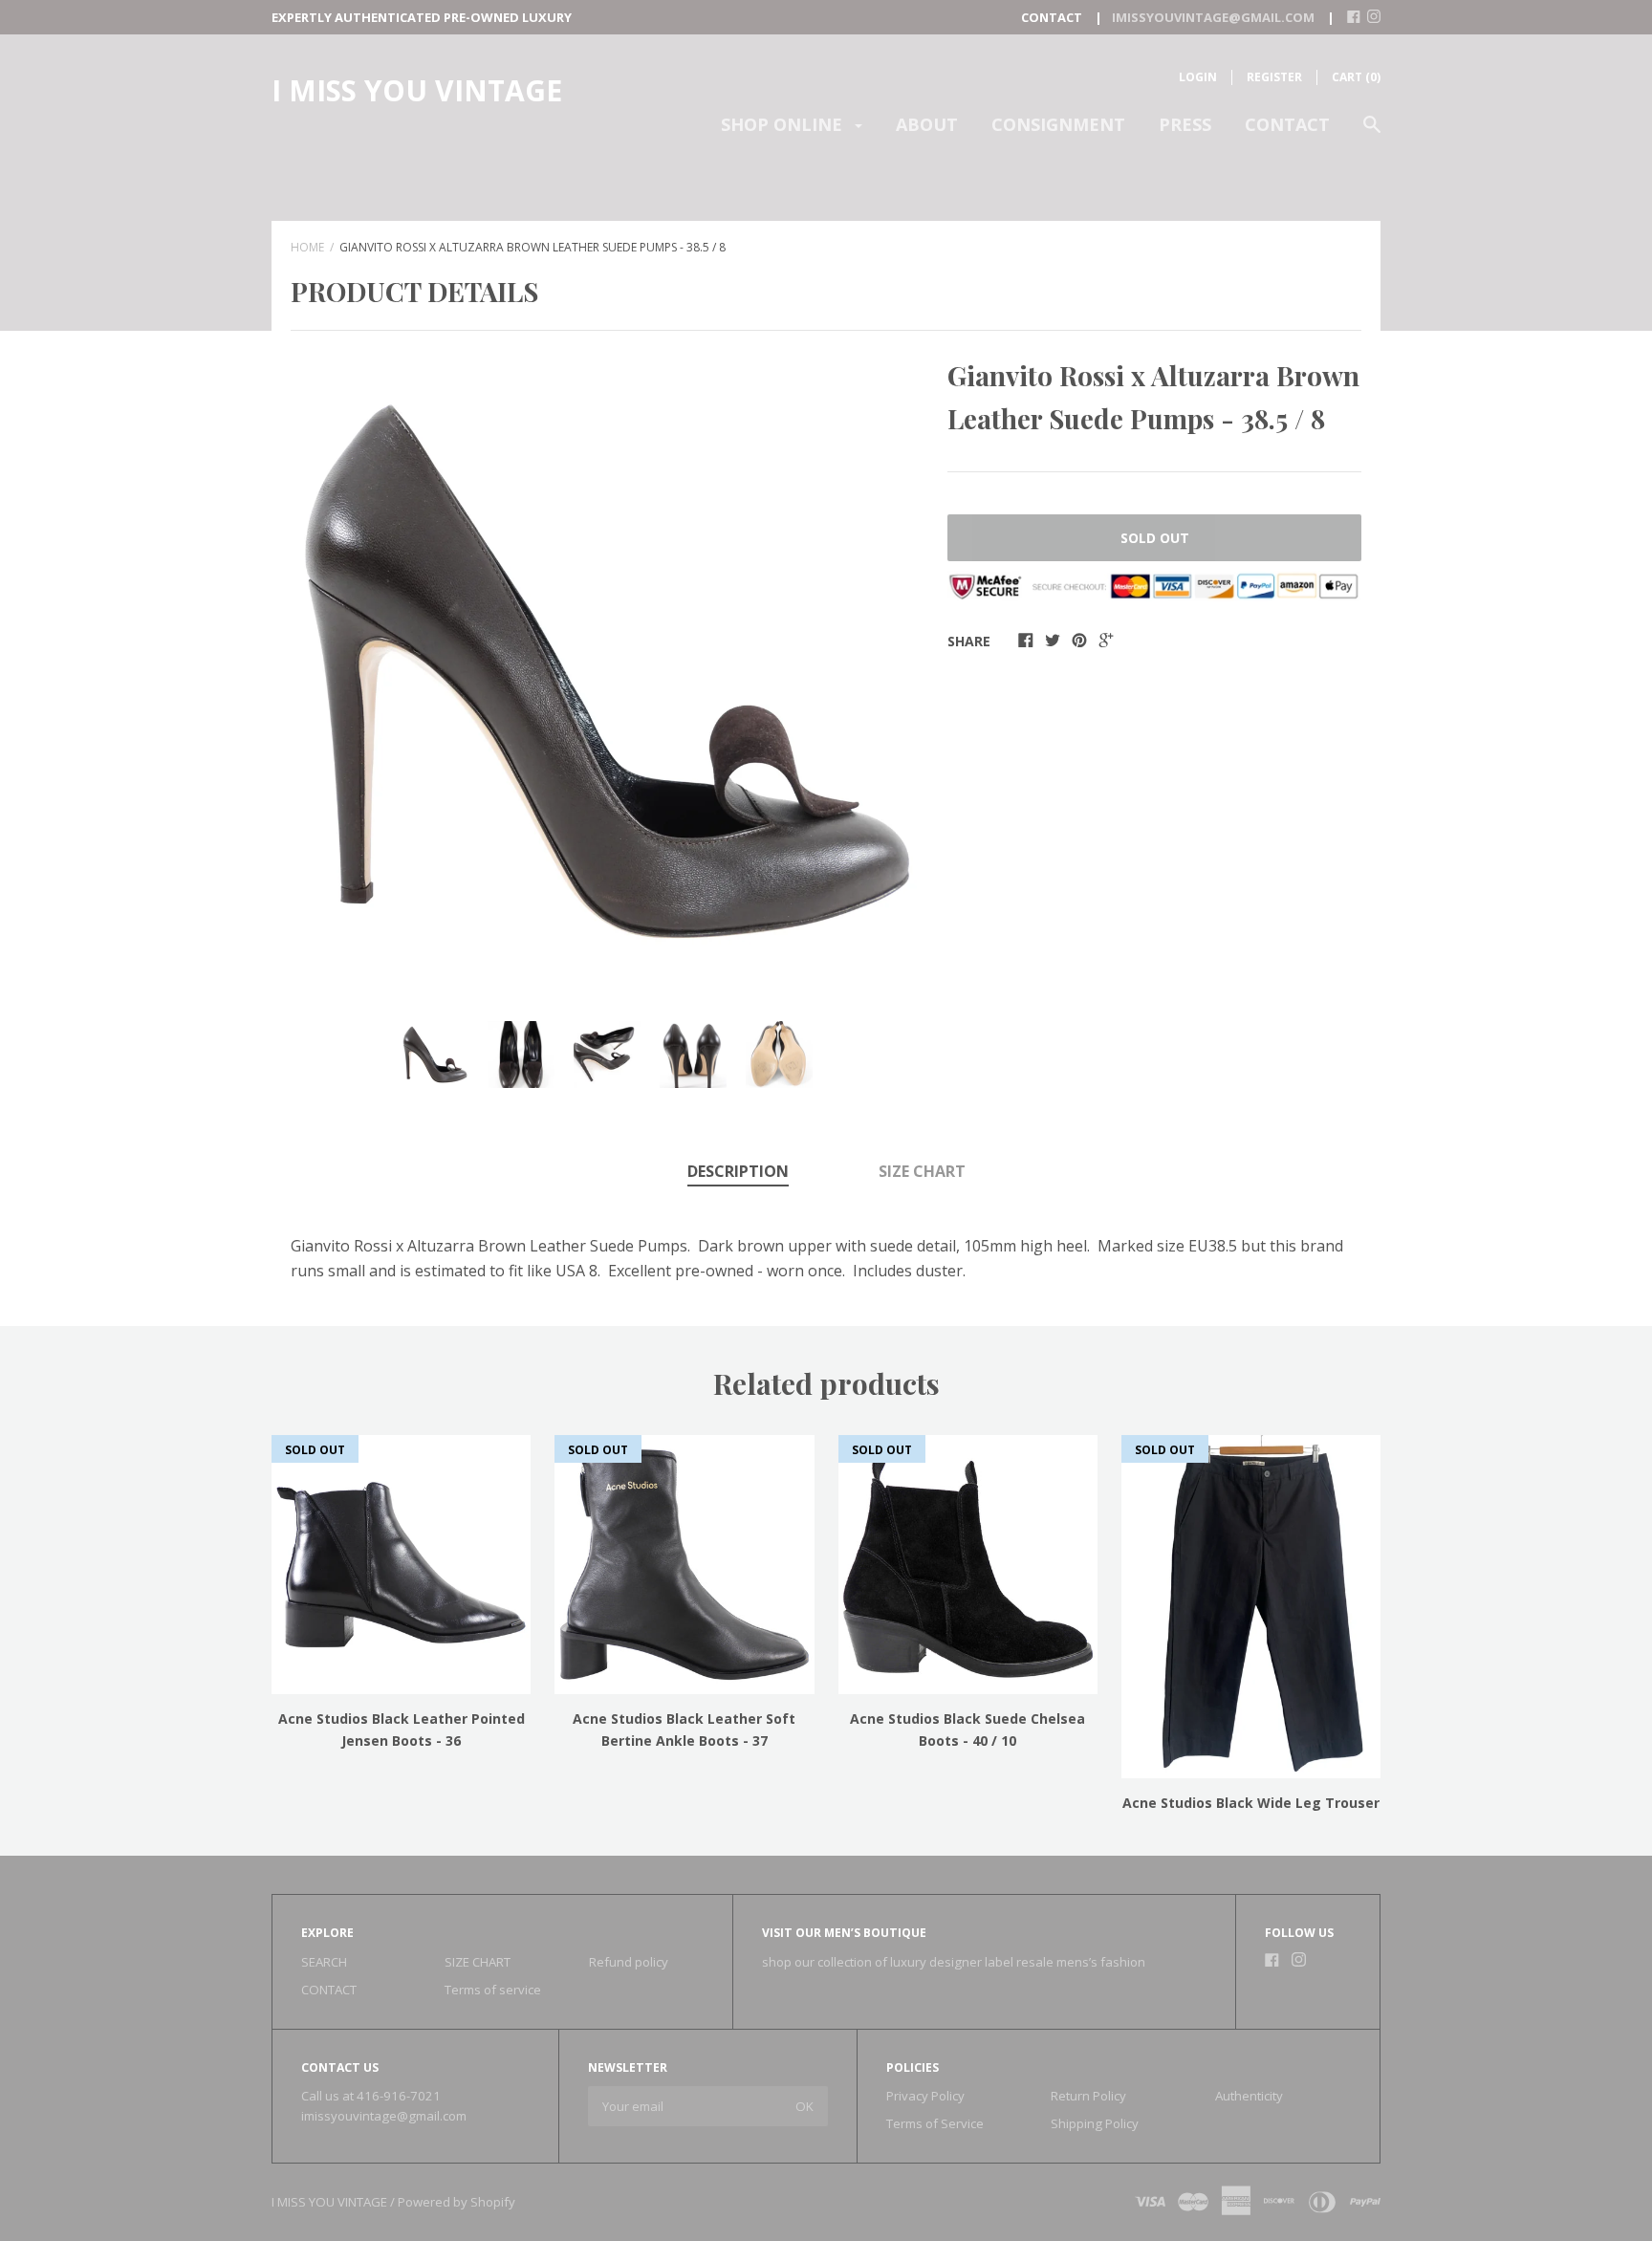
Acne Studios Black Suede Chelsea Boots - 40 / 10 (967, 1729)
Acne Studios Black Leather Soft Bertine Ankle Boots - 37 (684, 1729)
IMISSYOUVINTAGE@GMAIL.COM (1213, 17)
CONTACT (1287, 124)
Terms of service (493, 1990)
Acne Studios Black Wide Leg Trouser (1251, 1803)
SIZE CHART (922, 1171)
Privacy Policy (925, 2096)
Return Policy (1088, 2096)
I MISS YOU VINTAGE (417, 90)
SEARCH (324, 1962)
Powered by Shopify (456, 2202)
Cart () (1356, 77)
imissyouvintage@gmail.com (384, 2116)
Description (738, 1171)
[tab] (738, 1173)
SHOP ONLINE (784, 124)
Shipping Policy (1095, 2123)
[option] (607, 671)
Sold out (1155, 538)
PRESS (1185, 124)
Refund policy (629, 1962)
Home (307, 247)
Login (1198, 77)
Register (1274, 77)
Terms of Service (935, 2123)
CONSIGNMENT (1058, 124)
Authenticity (1249, 2096)
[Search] (1372, 133)
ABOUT (927, 124)
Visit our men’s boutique (844, 1933)
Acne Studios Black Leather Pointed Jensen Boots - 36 (402, 1729)
